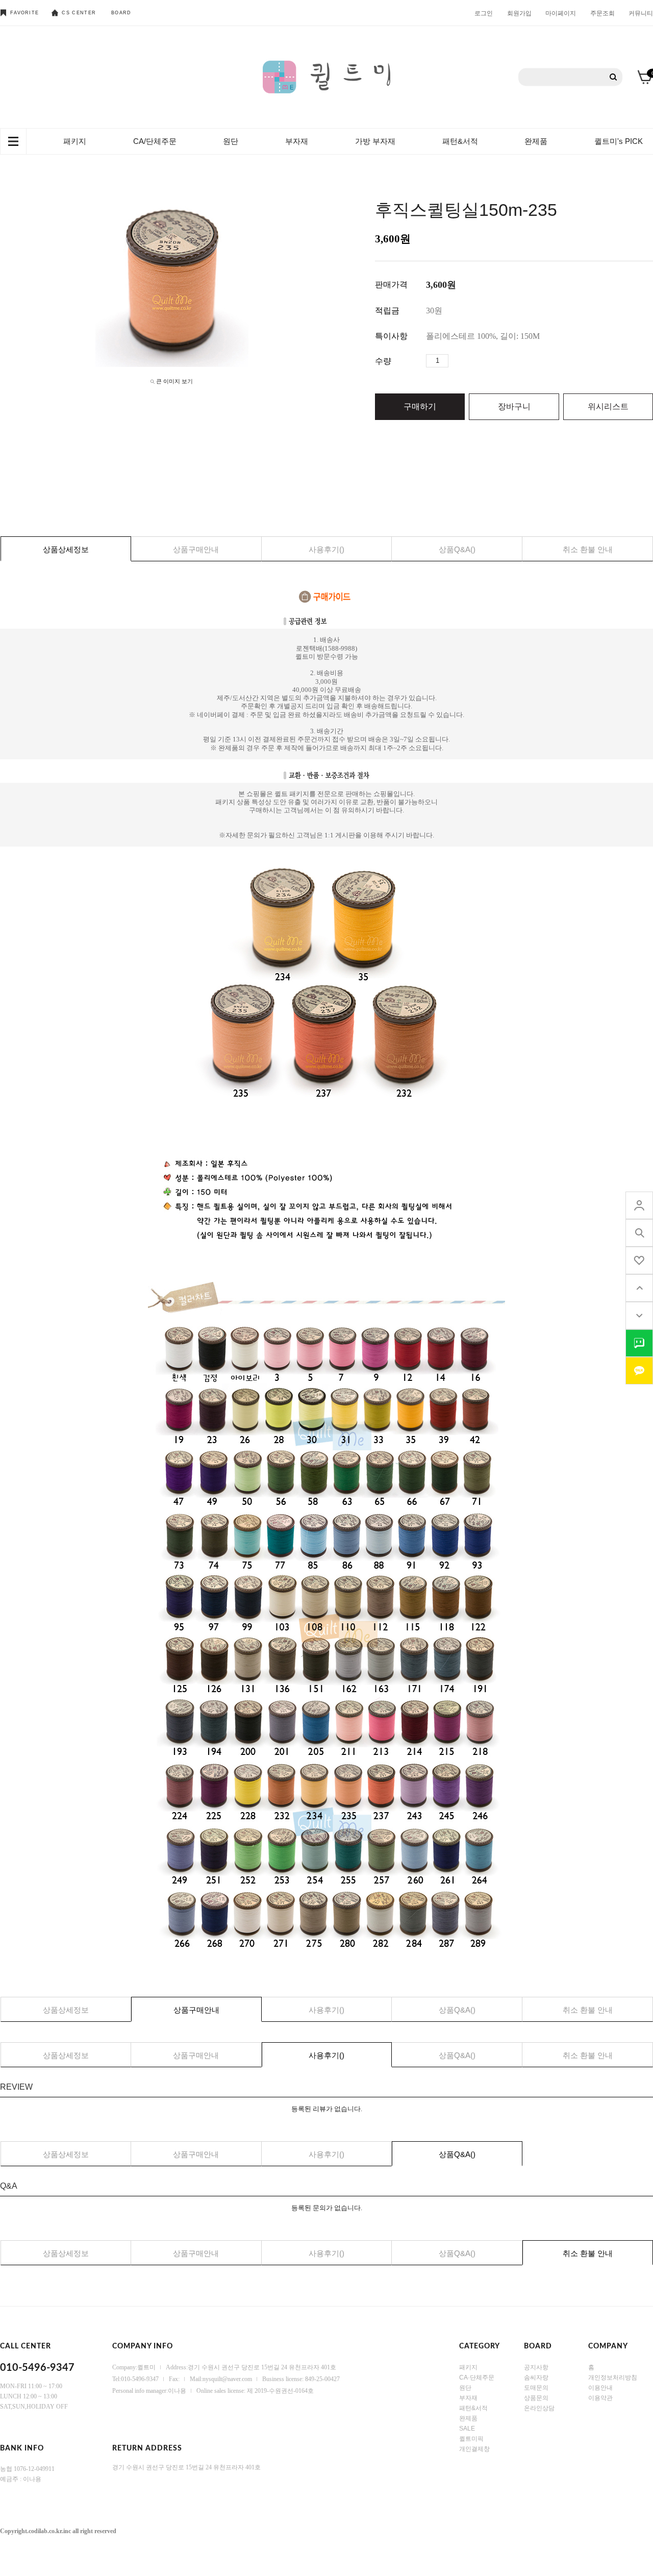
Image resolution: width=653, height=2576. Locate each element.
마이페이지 (561, 13)
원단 (231, 141)
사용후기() (326, 549)
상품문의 (536, 2397)
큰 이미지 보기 (174, 381)
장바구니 (514, 406)
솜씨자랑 (536, 2377)
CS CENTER (79, 13)
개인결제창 (474, 2448)
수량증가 (457, 361)
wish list (639, 1260)
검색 (613, 77)
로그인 (484, 13)
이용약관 (600, 2397)
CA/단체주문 (155, 141)
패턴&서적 (460, 141)
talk (639, 1343)
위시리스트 (608, 406)
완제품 (536, 141)
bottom (639, 1316)
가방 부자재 (375, 141)
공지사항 (536, 2367)
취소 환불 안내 (588, 549)
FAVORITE (24, 13)
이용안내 (600, 2387)
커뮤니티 (641, 13)
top (639, 1288)
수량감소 (472, 361)
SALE (467, 2428)
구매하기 (420, 406)
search (639, 1233)
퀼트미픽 (471, 2438)
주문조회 (602, 13)
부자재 (297, 141)
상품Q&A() (457, 549)
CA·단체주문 (477, 2377)
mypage (639, 1205)
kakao (639, 1371)
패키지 (75, 141)
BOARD (121, 13)
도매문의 (536, 2387)
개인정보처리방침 (613, 2377)
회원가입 (519, 13)
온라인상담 (539, 2408)
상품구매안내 (196, 549)
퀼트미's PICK (619, 141)
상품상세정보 (66, 549)
